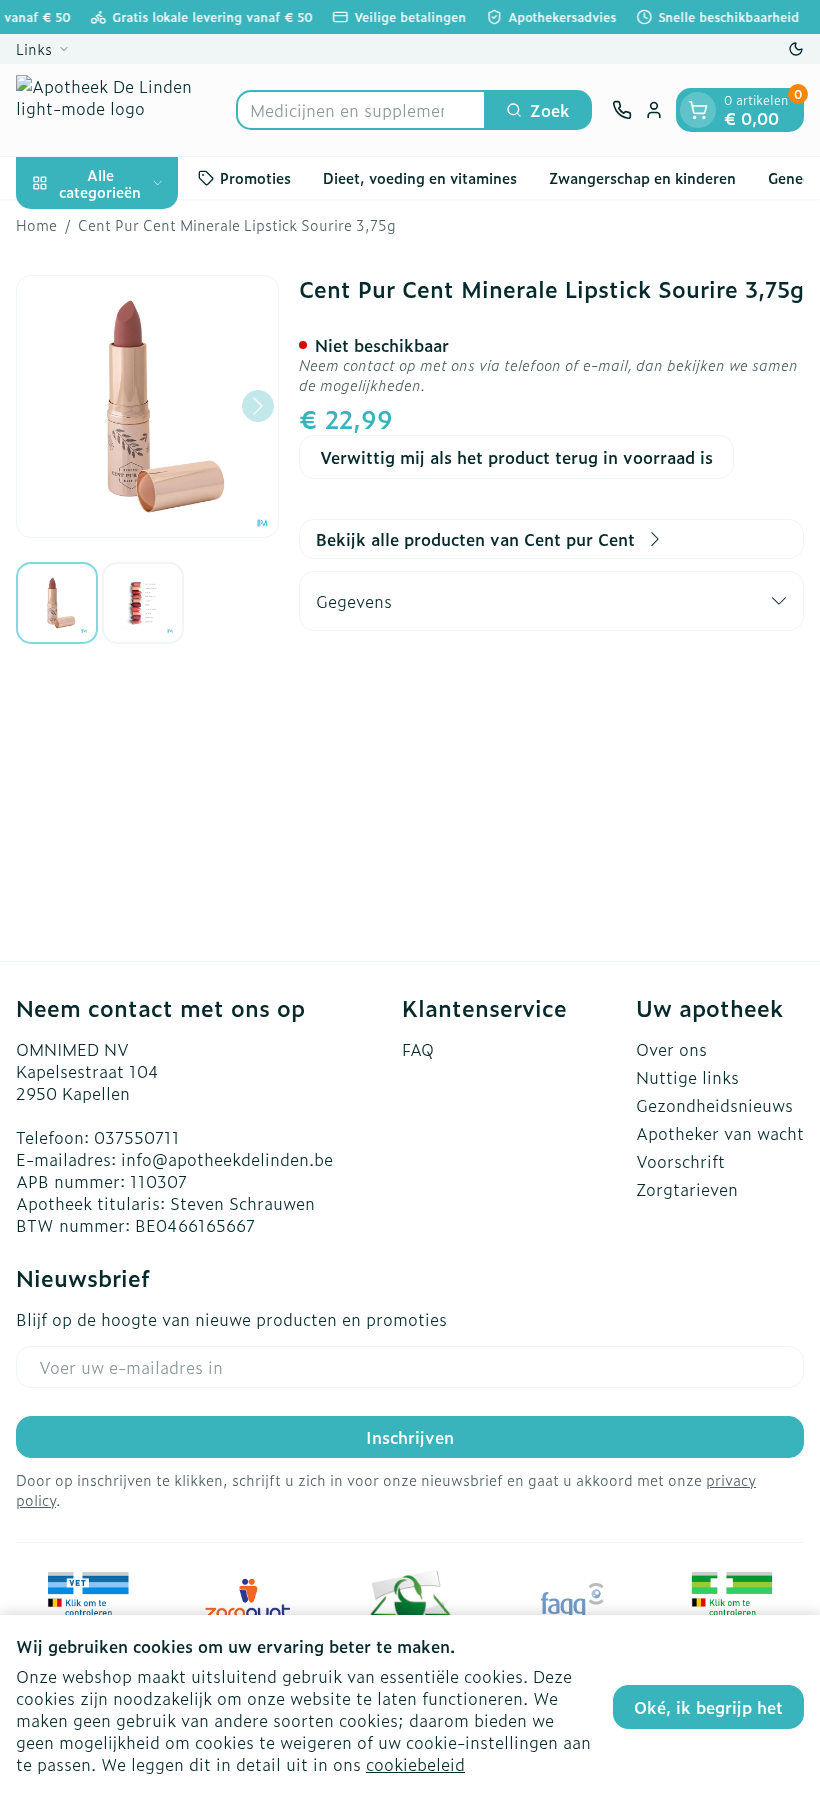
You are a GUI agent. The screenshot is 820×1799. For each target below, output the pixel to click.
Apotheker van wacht (720, 1133)
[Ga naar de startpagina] (116, 110)
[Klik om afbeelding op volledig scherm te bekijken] (147, 406)
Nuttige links (687, 1077)
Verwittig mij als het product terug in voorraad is (516, 457)
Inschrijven (410, 1437)
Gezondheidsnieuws (714, 1105)
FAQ (418, 1049)
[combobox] (361, 110)
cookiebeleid (415, 1764)
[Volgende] (258, 406)
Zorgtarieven (687, 1189)
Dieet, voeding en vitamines (420, 177)
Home (36, 225)
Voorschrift (680, 1161)
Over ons (671, 1049)
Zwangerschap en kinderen (642, 177)
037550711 (137, 1137)
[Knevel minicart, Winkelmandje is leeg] (698, 110)
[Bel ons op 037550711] (622, 110)
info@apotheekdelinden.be (227, 1159)
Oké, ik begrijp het (708, 1707)
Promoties (255, 177)
